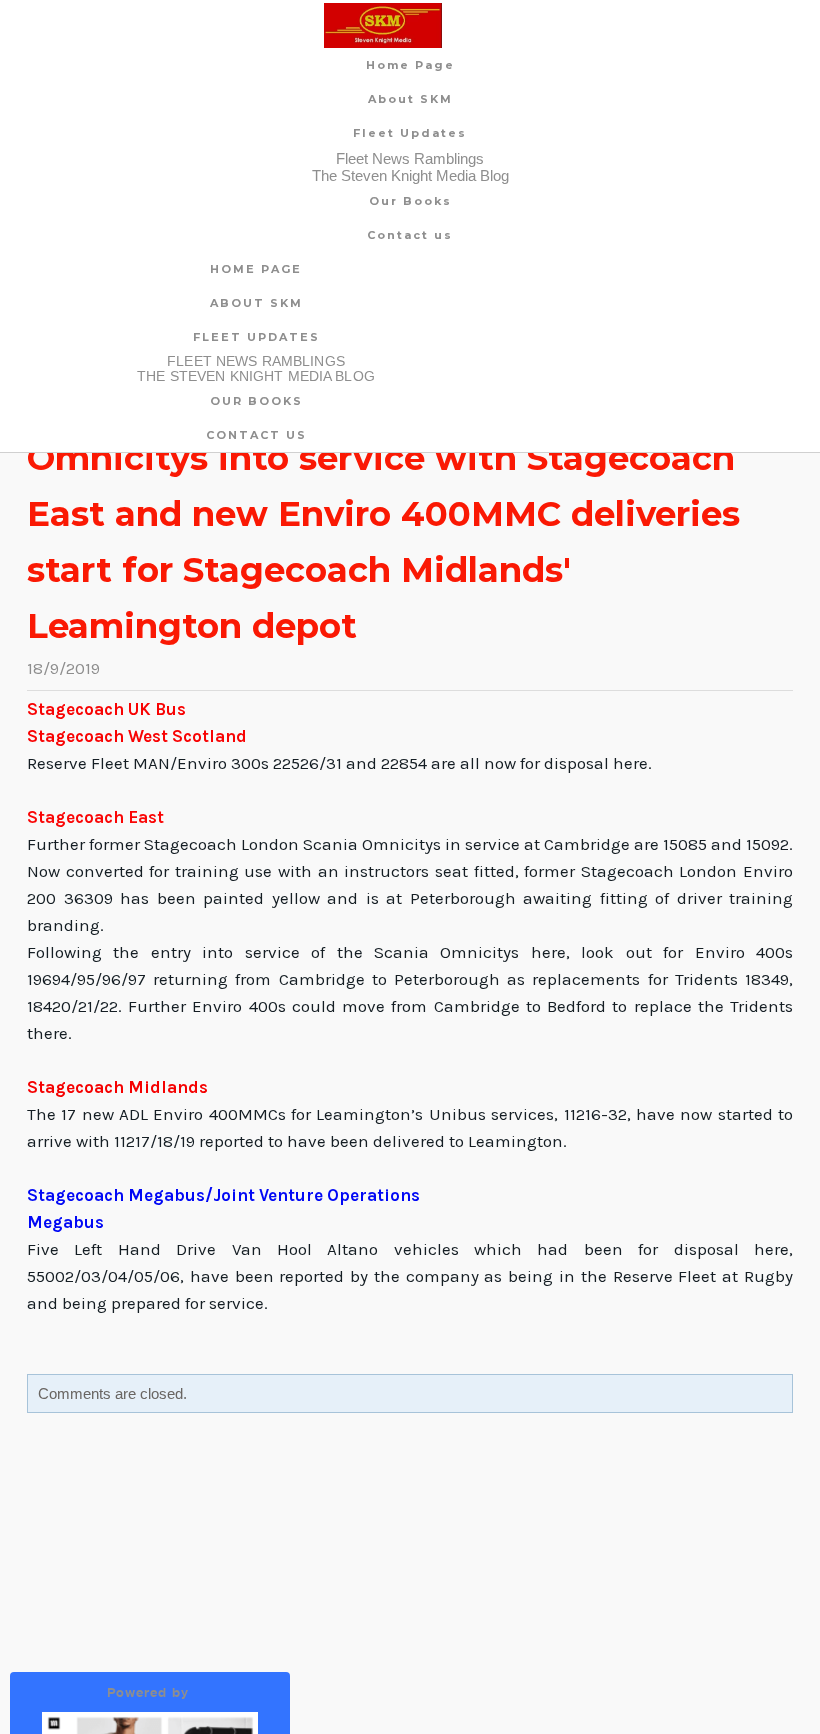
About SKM (410, 99)
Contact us (410, 235)
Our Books (410, 201)
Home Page (410, 65)
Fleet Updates (410, 133)
